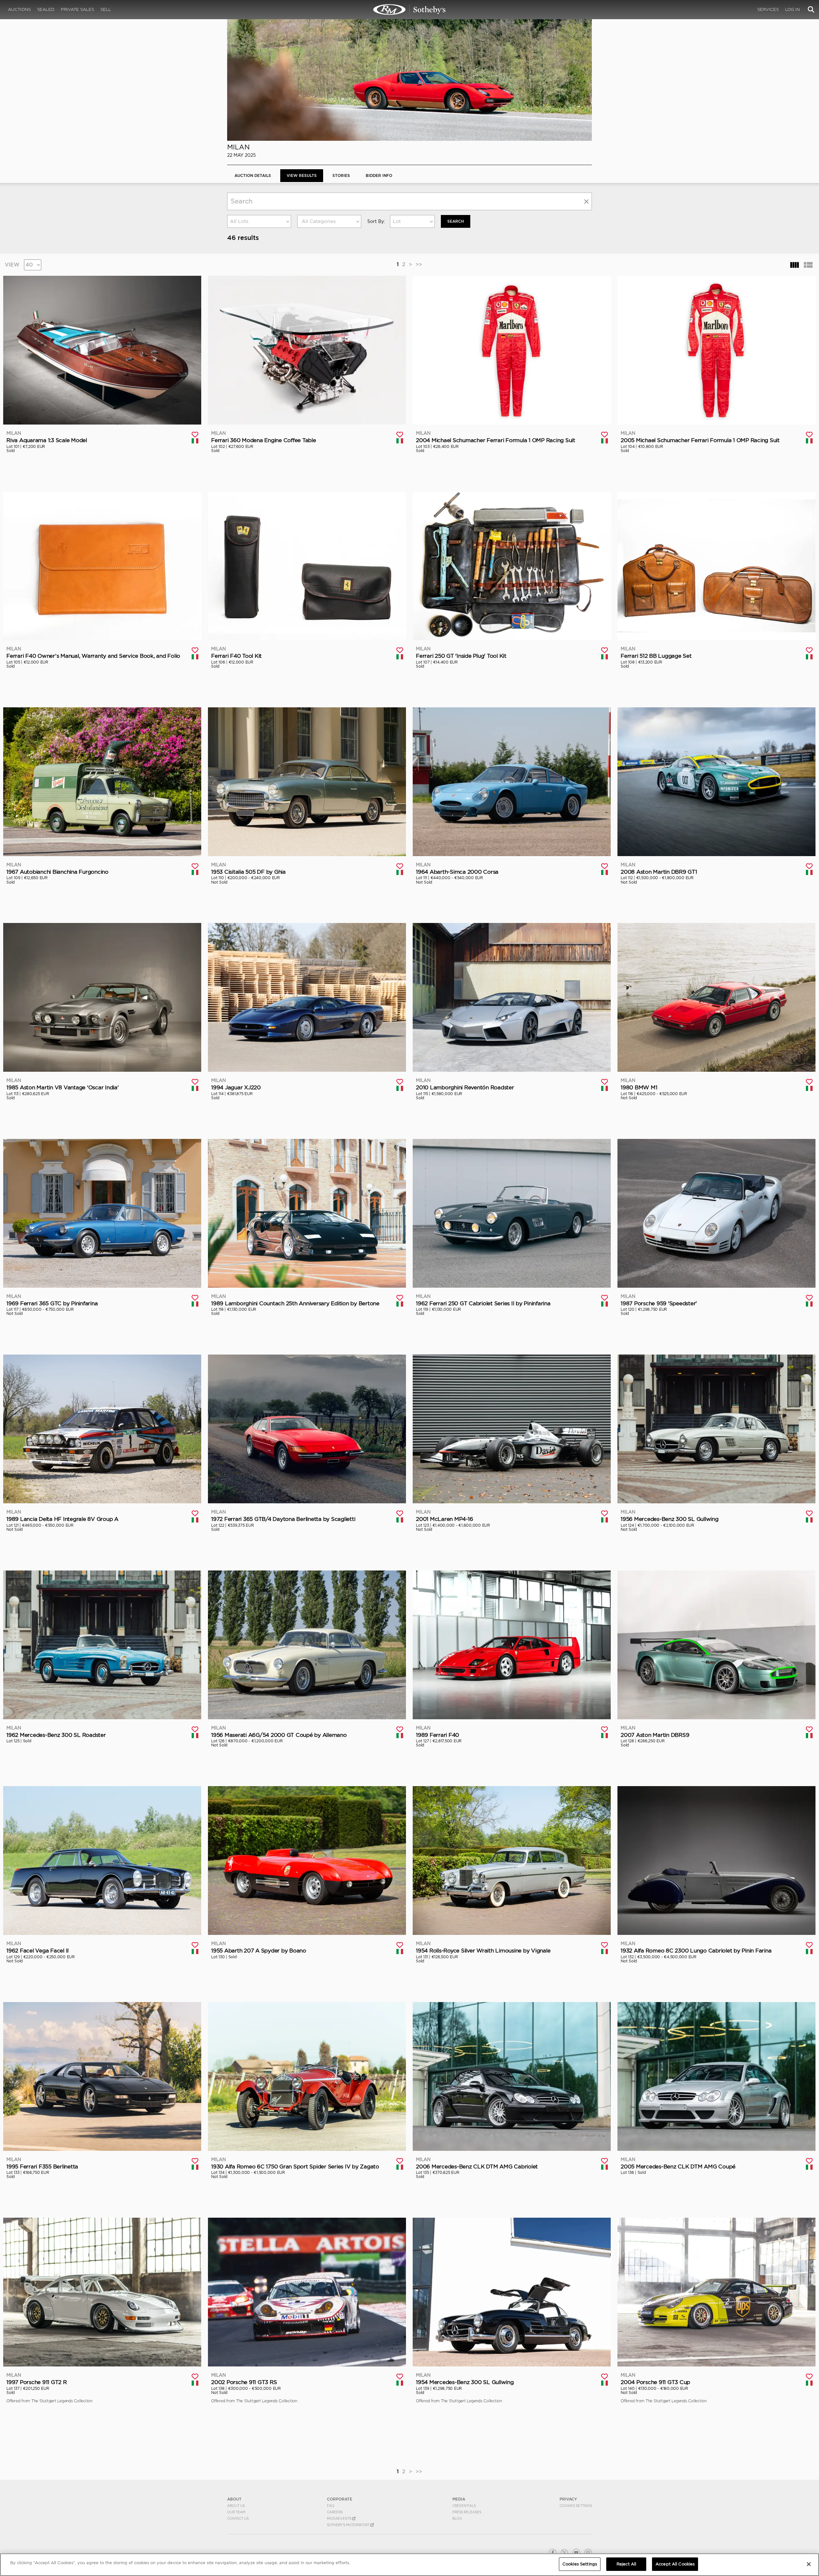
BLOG (457, 2518)
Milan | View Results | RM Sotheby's (409, 10)
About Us (236, 2506)
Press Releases (467, 2512)
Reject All (626, 2564)
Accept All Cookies (675, 2564)
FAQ (331, 2506)
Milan (239, 147)
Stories (341, 175)
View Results (302, 175)
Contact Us (238, 2518)
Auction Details (253, 175)
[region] (409, 2565)
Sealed (46, 9)
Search (456, 221)
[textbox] (329, 221)
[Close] (809, 2564)
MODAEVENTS (340, 2518)
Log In (792, 9)
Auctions (19, 9)
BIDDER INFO (379, 175)
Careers (335, 2512)
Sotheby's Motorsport (349, 2525)
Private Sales (77, 9)
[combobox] (259, 221)
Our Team (236, 2512)
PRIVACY (568, 2499)
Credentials (464, 2506)
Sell (106, 9)
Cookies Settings (576, 2506)
